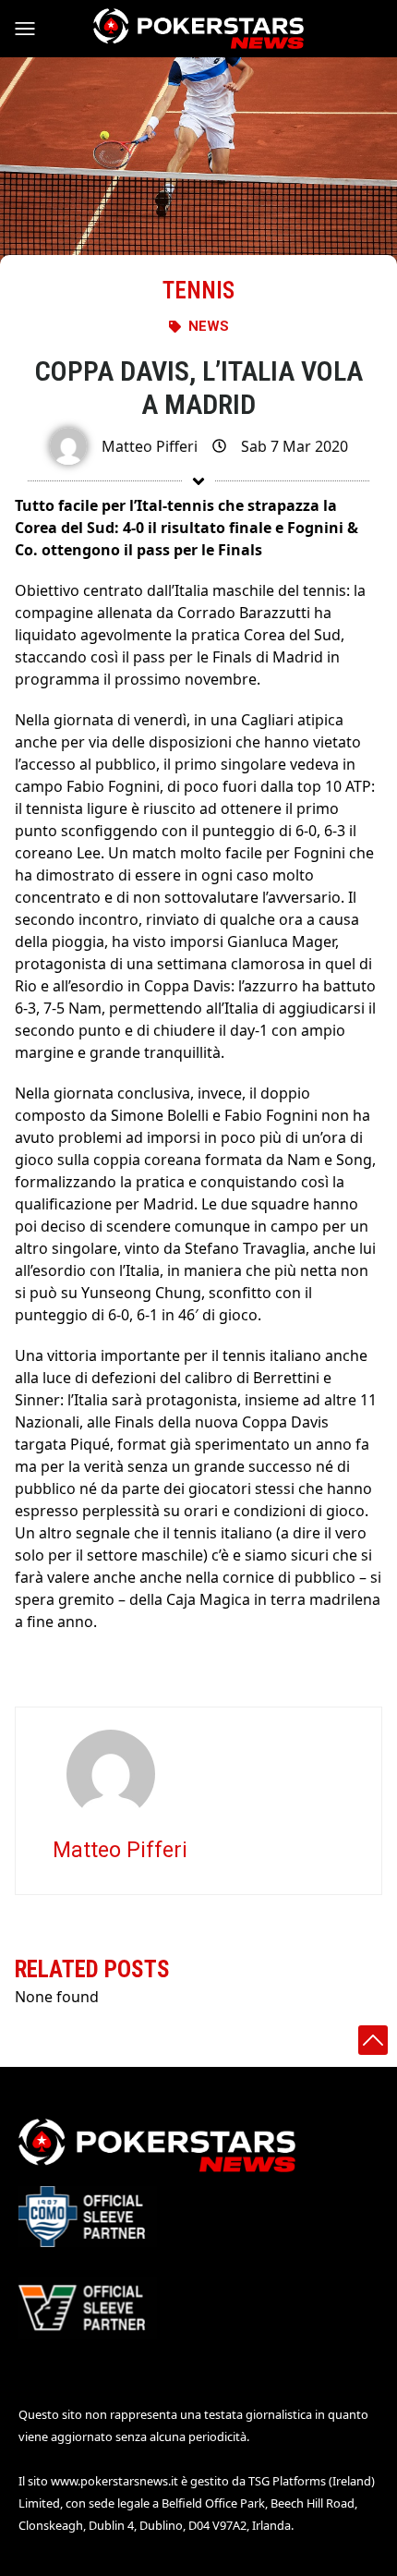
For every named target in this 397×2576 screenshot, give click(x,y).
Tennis (198, 291)
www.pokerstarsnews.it (114, 2481)
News (209, 326)
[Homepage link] (198, 29)
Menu (33, 29)
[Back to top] (373, 2040)
